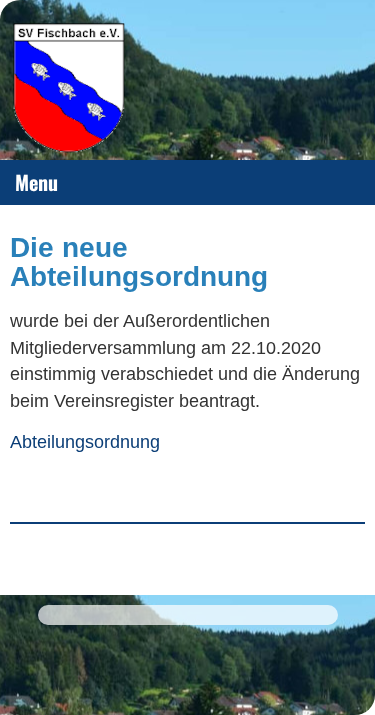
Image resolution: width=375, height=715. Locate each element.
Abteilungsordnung (85, 442)
